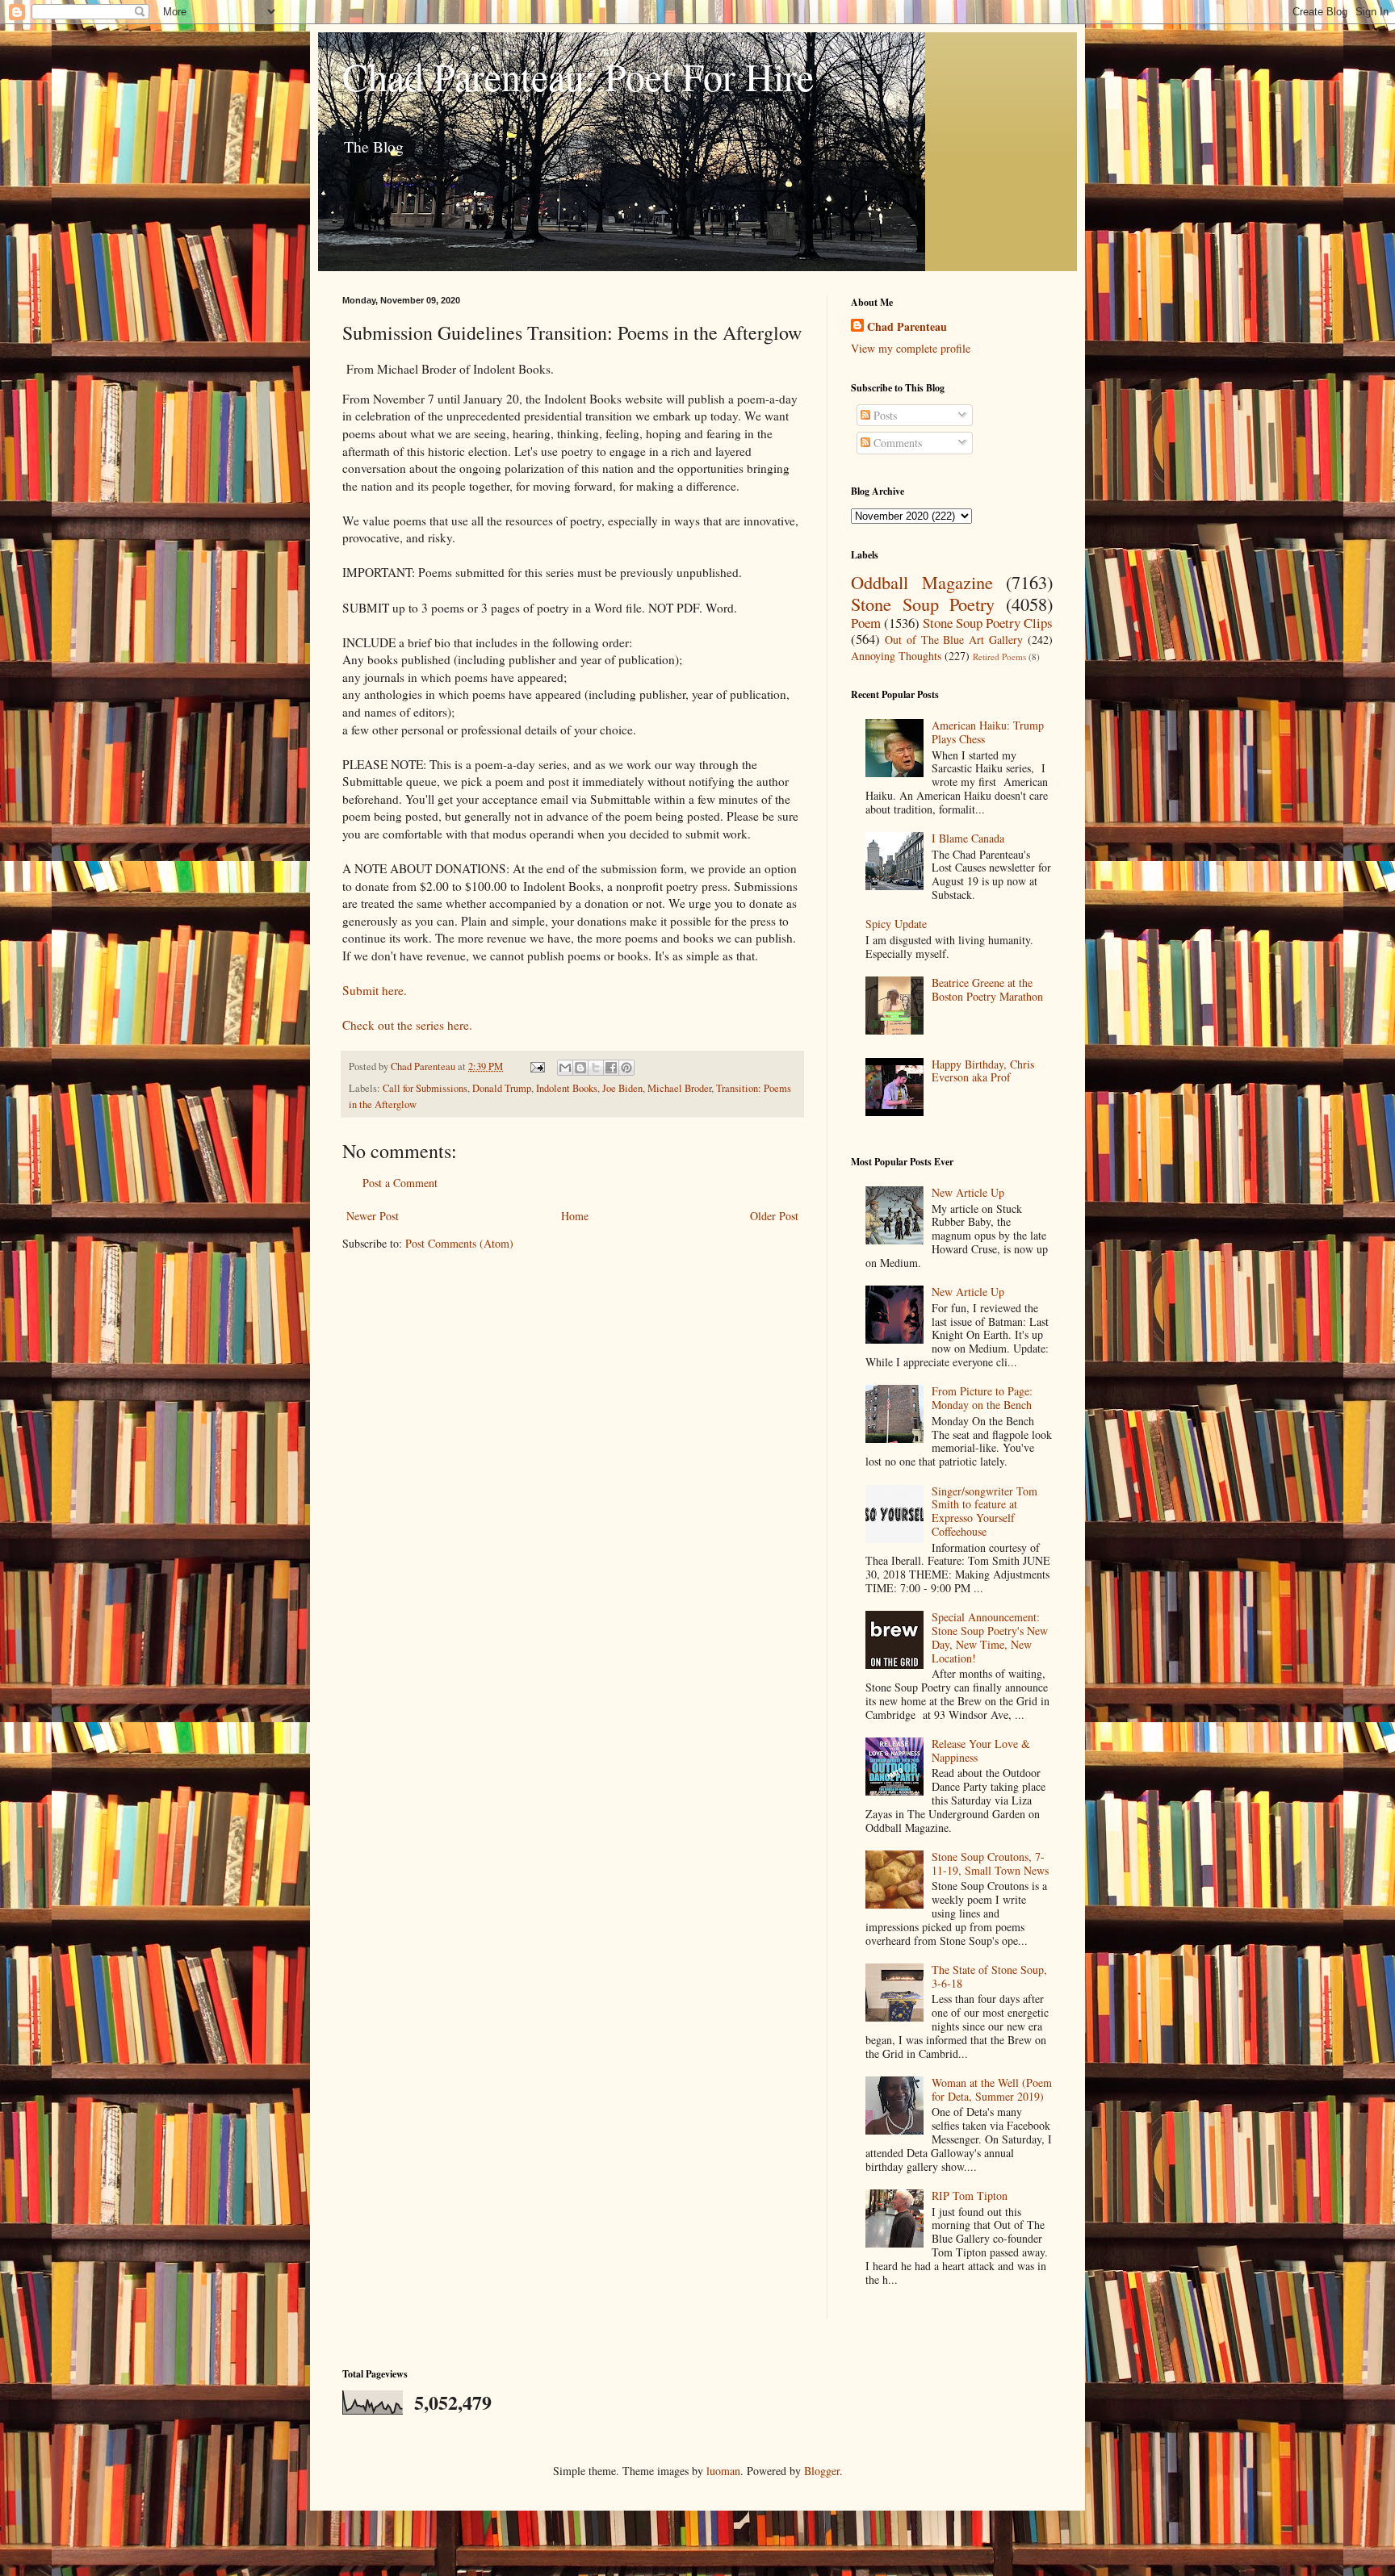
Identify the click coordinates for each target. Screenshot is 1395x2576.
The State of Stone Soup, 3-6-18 (989, 1976)
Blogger (822, 2471)
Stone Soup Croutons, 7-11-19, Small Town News (990, 1863)
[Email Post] (536, 1066)
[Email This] (565, 1068)
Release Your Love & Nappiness (981, 1750)
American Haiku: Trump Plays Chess (988, 732)
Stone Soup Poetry (923, 604)
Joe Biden (622, 1088)
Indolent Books (567, 1088)
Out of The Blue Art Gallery (954, 640)
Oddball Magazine (922, 582)
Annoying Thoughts (896, 656)
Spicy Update (896, 924)
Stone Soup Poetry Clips (988, 623)
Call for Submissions (425, 1088)
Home (575, 1216)
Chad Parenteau (907, 327)
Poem (866, 623)
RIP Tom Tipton (970, 2195)
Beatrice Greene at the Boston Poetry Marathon (987, 989)
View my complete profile (911, 348)
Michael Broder (679, 1088)
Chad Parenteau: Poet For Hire (578, 76)
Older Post (774, 1216)
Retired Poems (999, 657)
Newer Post (373, 1216)
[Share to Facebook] (611, 1068)
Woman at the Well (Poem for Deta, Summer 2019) (992, 2089)
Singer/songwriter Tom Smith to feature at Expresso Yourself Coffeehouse (984, 1511)
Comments (896, 443)
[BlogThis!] (580, 1068)
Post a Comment (400, 1183)
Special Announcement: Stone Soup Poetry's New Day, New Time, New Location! (990, 1637)
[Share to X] (596, 1068)
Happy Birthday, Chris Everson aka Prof (983, 1071)
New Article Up (968, 1192)
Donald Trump (502, 1088)
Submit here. (375, 990)
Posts (884, 415)
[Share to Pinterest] (626, 1068)
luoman (723, 2471)
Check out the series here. (407, 1025)
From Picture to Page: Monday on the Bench (982, 1398)
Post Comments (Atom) (459, 1243)
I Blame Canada (968, 838)
